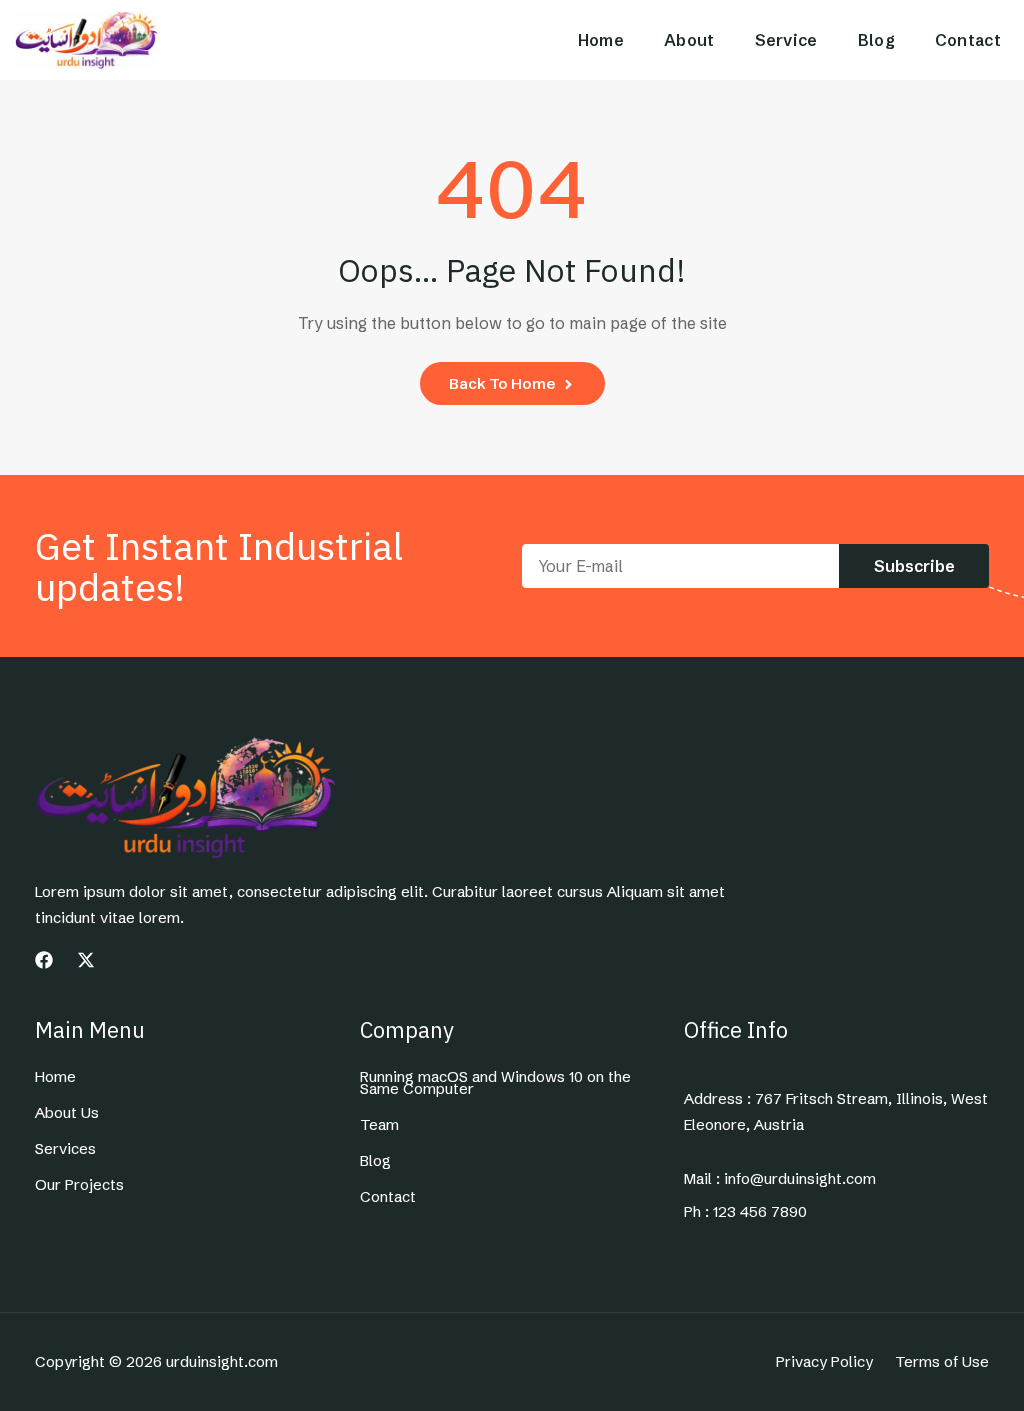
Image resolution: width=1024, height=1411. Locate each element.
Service (786, 40)
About (689, 40)
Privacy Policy (824, 1362)
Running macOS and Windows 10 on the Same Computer (495, 1083)
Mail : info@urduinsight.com (780, 1179)
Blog (876, 40)
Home (601, 40)
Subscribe (914, 566)
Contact (968, 40)
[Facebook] (44, 960)
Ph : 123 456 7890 (745, 1212)
